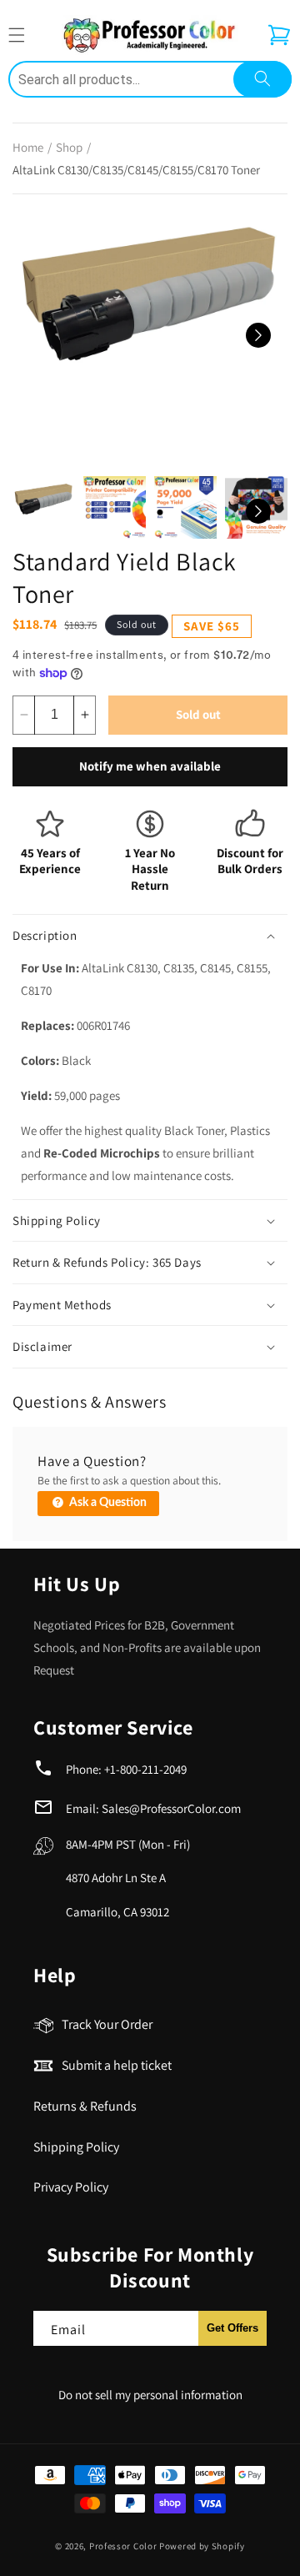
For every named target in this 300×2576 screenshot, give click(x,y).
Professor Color (123, 2546)
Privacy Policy (71, 2187)
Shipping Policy (76, 2147)
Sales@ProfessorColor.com (171, 1808)
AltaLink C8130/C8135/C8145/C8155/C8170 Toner (136, 170)
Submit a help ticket (117, 2065)
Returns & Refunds (85, 2106)
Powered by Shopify (202, 2546)
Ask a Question (107, 1503)
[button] (279, 35)
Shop (69, 147)
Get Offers (232, 2328)
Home (28, 147)
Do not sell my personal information (150, 2395)
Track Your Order (107, 2024)
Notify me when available (150, 766)
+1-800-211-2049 (145, 1769)
